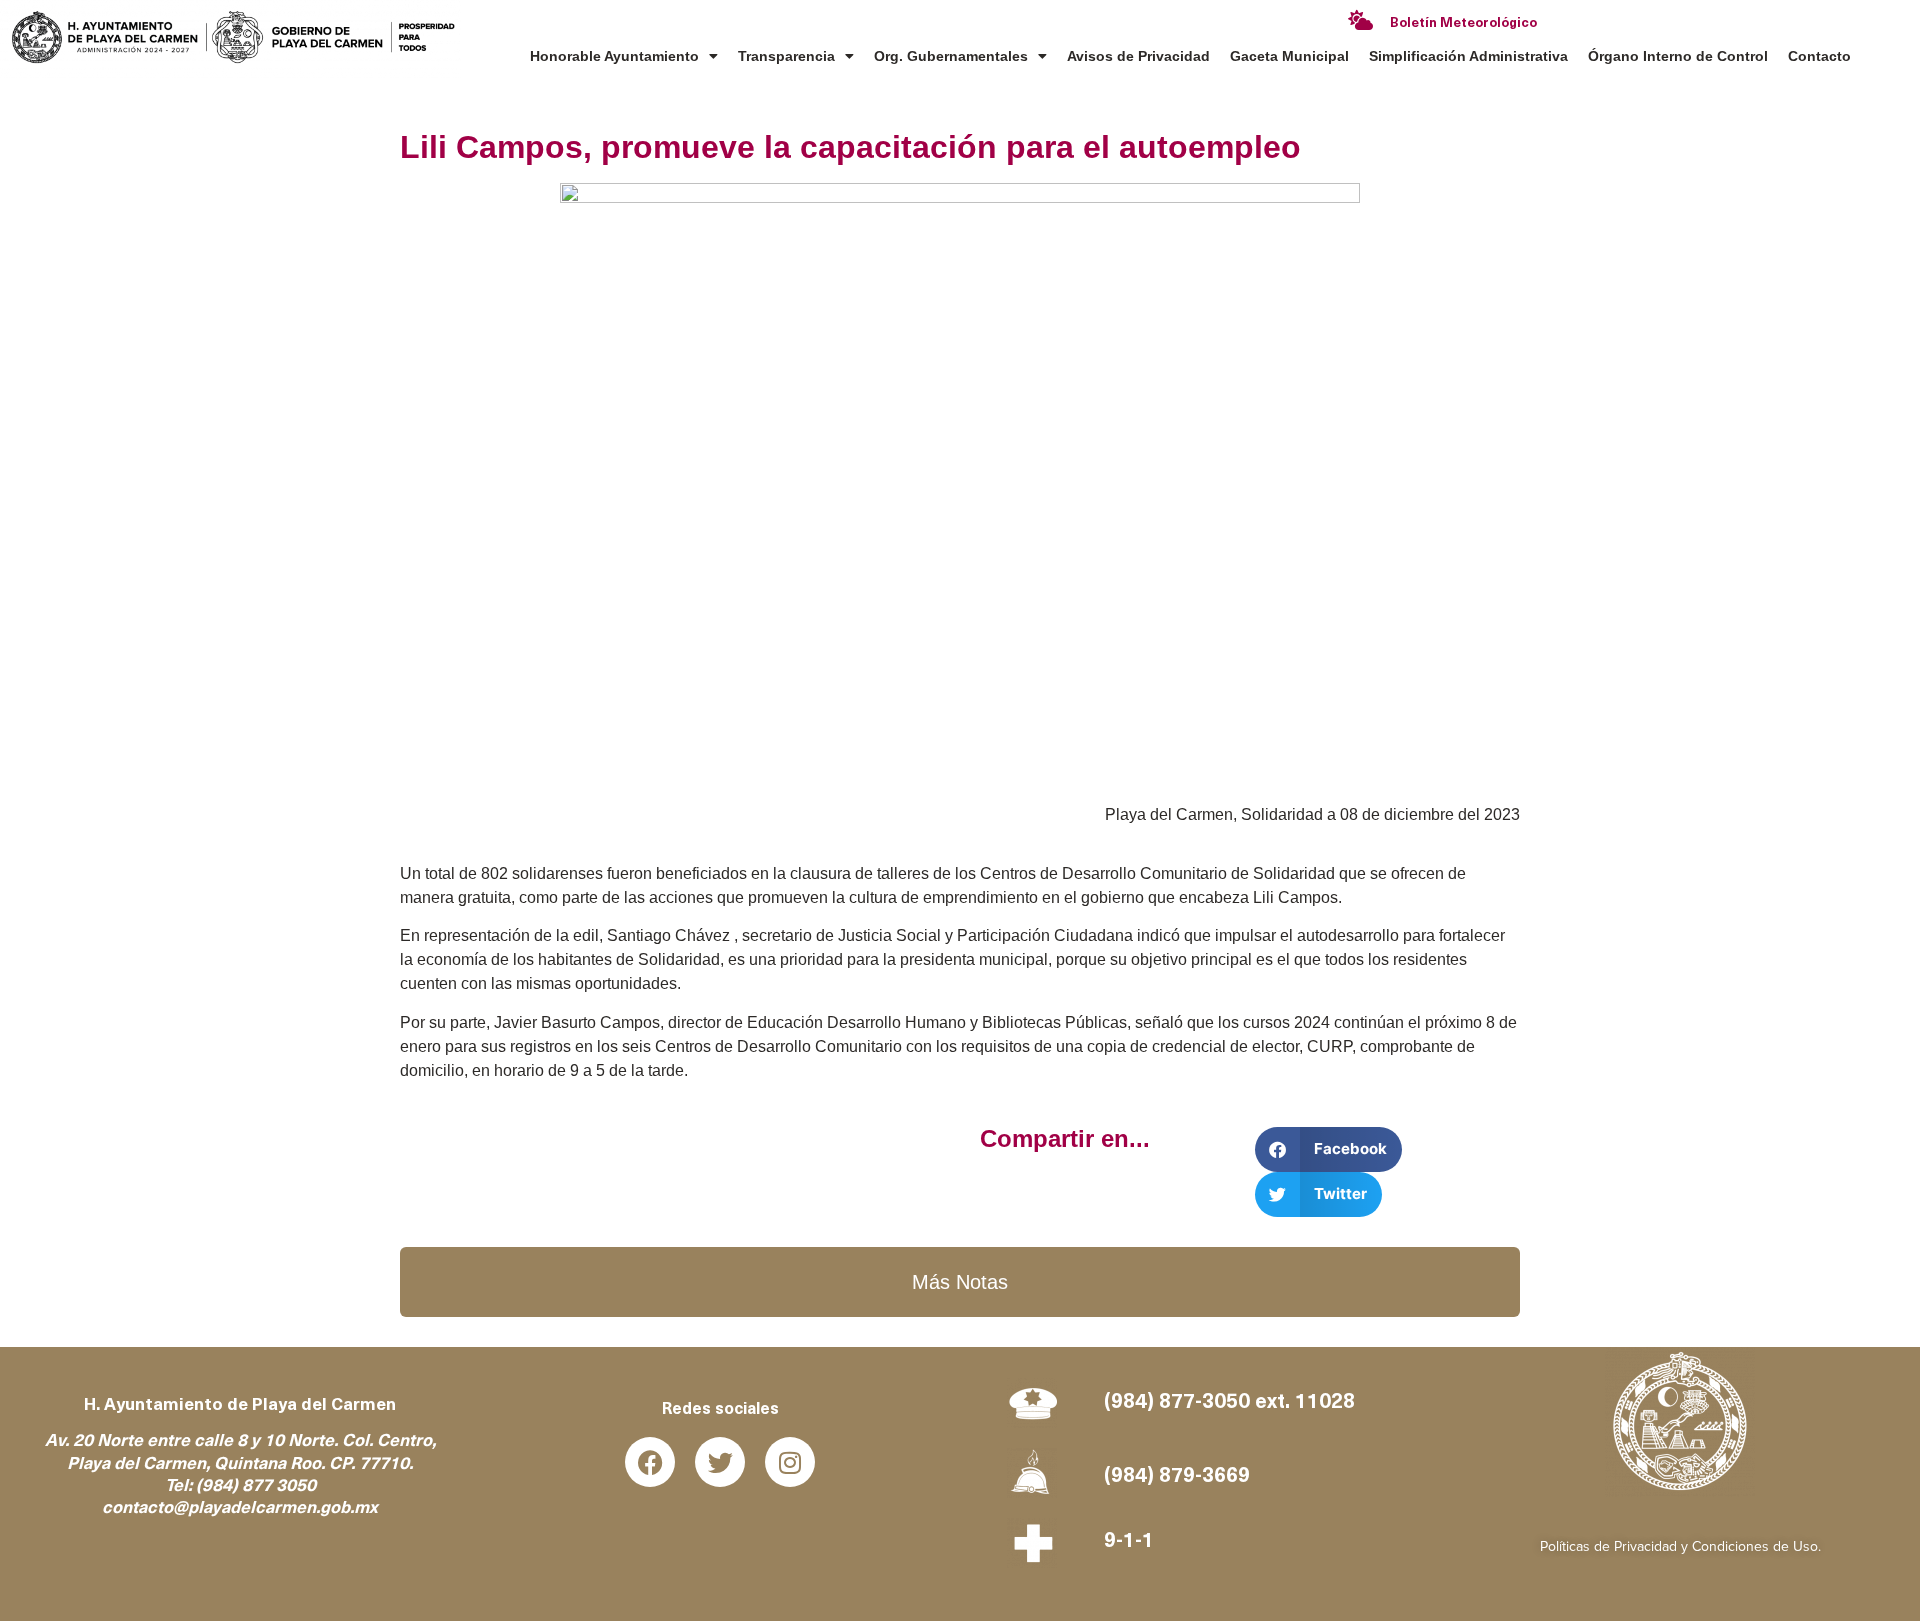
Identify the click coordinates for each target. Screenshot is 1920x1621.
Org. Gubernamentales (951, 56)
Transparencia (786, 56)
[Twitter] (720, 1462)
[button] (1328, 1149)
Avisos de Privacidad (1138, 56)
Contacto (1819, 56)
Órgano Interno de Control (1678, 56)
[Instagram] (790, 1462)
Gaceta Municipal (1289, 56)
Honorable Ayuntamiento (614, 56)
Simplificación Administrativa (1468, 56)
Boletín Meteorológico (1463, 23)
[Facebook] (650, 1462)
